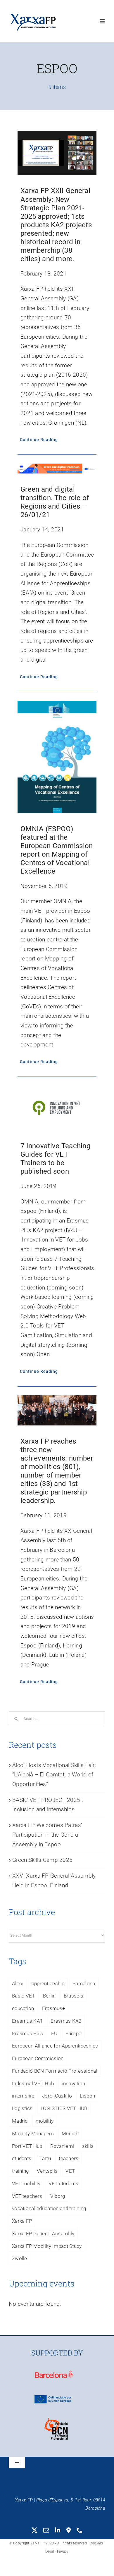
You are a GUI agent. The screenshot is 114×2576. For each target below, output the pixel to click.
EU (54, 2033)
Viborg (58, 2196)
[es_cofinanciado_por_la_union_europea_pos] (56, 2397)
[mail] (46, 2530)
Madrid (20, 2121)
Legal (50, 2551)
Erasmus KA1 (27, 2021)
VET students (63, 2184)
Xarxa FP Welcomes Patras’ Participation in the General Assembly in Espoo (47, 1835)
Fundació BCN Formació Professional (55, 2071)
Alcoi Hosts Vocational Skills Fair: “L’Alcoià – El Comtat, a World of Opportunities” (54, 1775)
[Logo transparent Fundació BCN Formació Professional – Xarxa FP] (56, 2421)
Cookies (96, 2543)
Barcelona (84, 1983)
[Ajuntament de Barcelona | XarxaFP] (54, 2372)
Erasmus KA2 (66, 2021)
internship (23, 2096)
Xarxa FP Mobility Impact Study (47, 2246)
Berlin (49, 1996)
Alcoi (18, 1983)
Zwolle (20, 2258)
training (20, 2171)
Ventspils (47, 2171)
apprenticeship (48, 1983)
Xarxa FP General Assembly (43, 2234)
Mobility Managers (33, 2134)
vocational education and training (49, 2208)
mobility (45, 2121)
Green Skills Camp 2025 (42, 1860)
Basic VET (24, 1996)
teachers (69, 2158)
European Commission (38, 2058)
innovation (73, 2083)
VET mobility (26, 2184)
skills (88, 2146)
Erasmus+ (54, 2008)
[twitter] (34, 2530)
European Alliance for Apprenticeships (55, 2046)
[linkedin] (58, 2530)
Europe (74, 2033)
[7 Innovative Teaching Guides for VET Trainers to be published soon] (57, 1108)
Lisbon (87, 2096)
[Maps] (69, 2530)
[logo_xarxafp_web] (33, 14)
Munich (70, 2134)
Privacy (63, 2551)
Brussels (74, 1996)
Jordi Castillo (57, 2096)
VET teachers (27, 2196)
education (23, 2008)
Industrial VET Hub (33, 2083)
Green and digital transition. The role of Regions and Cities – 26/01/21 (55, 502)
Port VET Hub (27, 2146)
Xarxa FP (22, 2221)
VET (70, 2171)
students (22, 2158)
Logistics (22, 2108)
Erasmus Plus (27, 2033)
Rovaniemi (62, 2146)
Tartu (45, 2158)
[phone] (80, 2530)
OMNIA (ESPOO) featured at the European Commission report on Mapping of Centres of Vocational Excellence (57, 850)
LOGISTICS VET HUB (64, 2108)
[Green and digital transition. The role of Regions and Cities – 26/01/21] (57, 469)
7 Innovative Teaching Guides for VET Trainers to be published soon (55, 1159)
